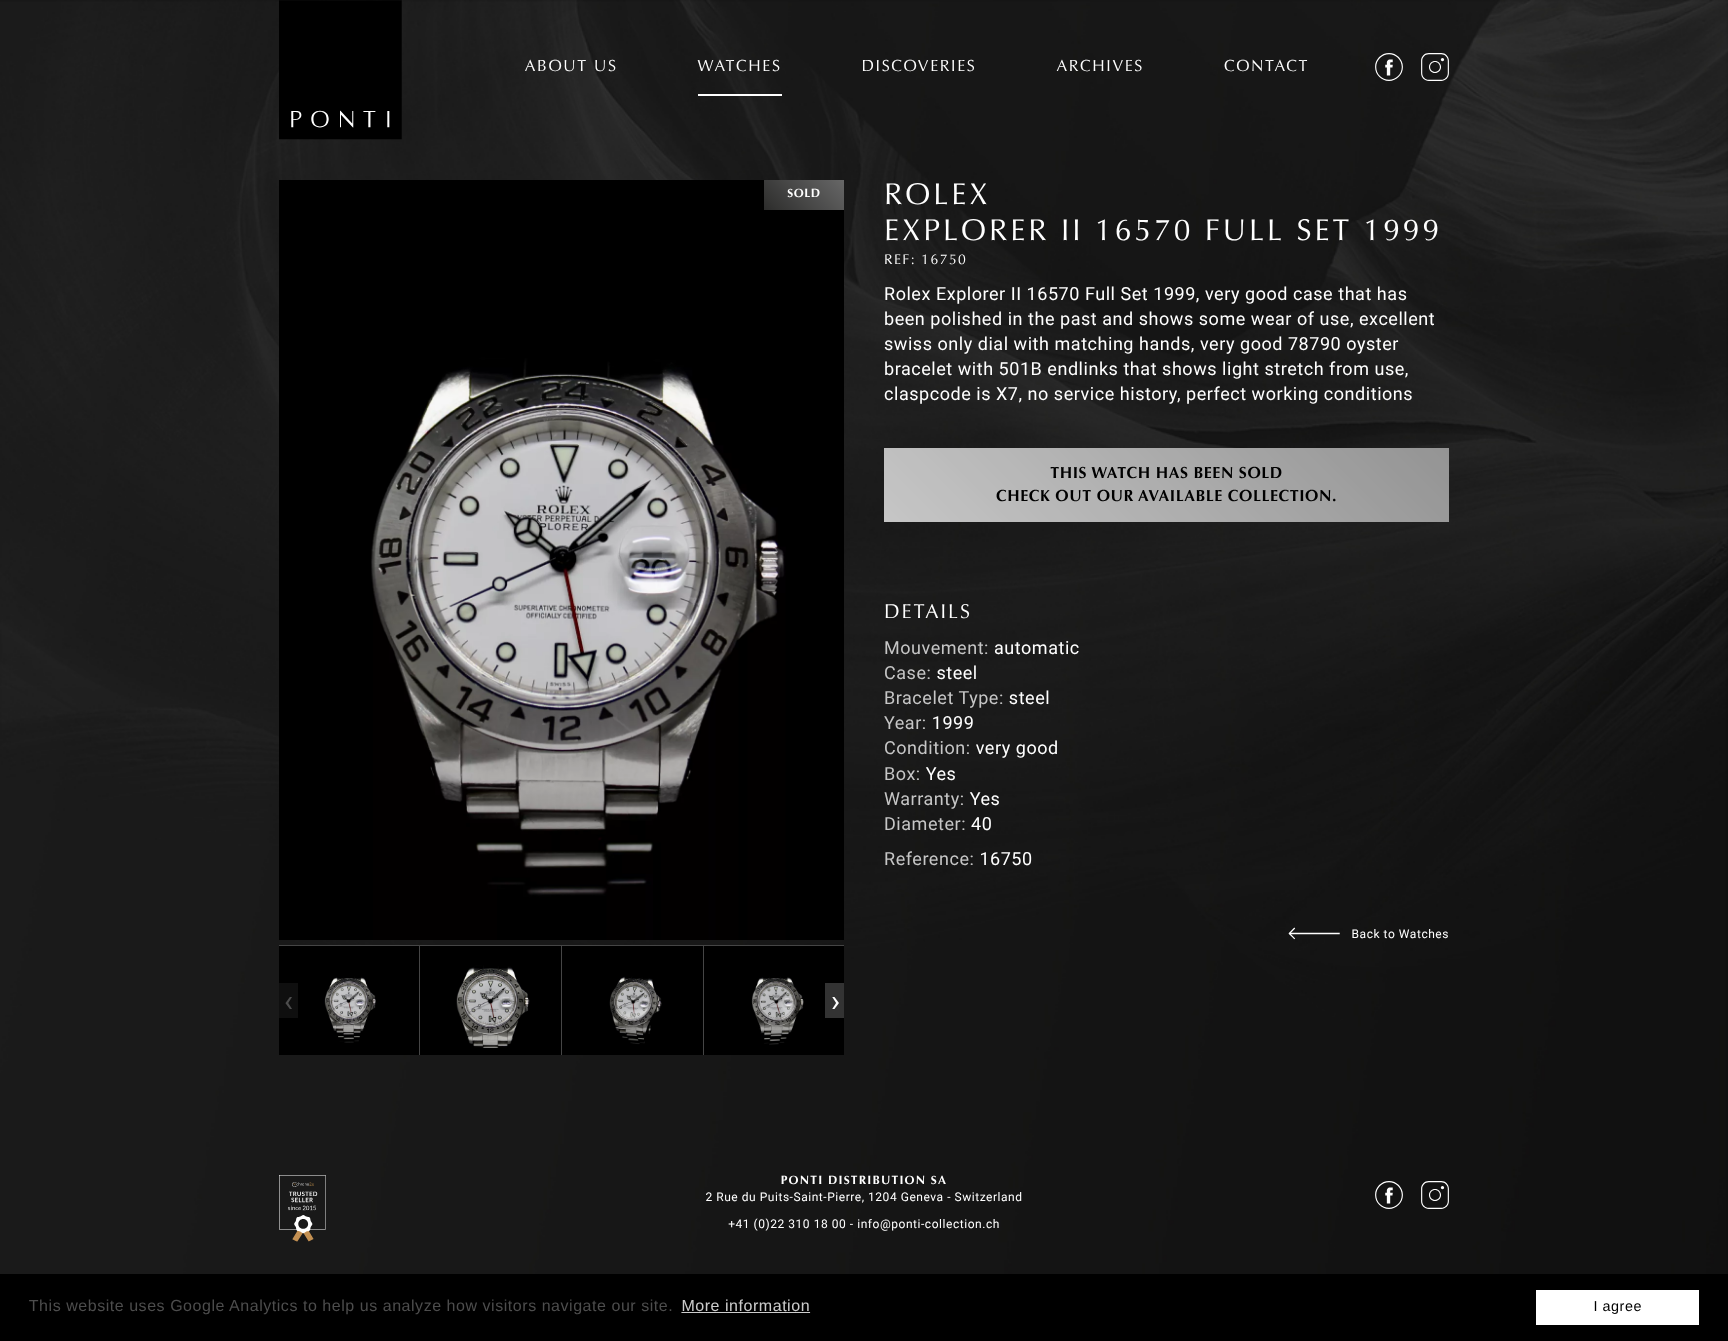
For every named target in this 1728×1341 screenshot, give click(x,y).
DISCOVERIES (919, 68)
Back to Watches (1400, 934)
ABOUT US (571, 68)
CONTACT (1266, 68)
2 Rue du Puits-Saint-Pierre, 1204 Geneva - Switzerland (863, 1197)
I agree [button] (1617, 1307)
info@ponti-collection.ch (928, 1224)
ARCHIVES (1100, 68)
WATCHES (740, 68)
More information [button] (745, 1306)
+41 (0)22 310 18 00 (787, 1224)
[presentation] (288, 1000)
